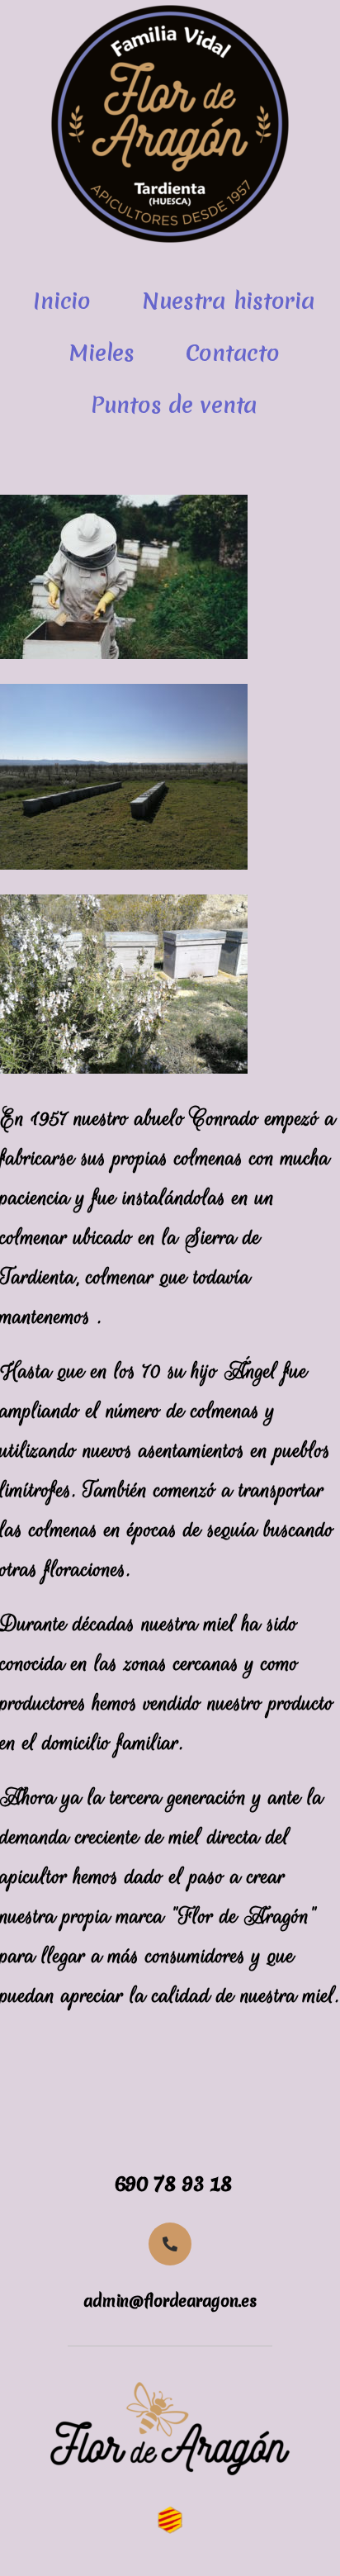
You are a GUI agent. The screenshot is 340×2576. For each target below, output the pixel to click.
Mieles (101, 353)
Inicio (61, 301)
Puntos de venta (174, 405)
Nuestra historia (229, 301)
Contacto (233, 353)
